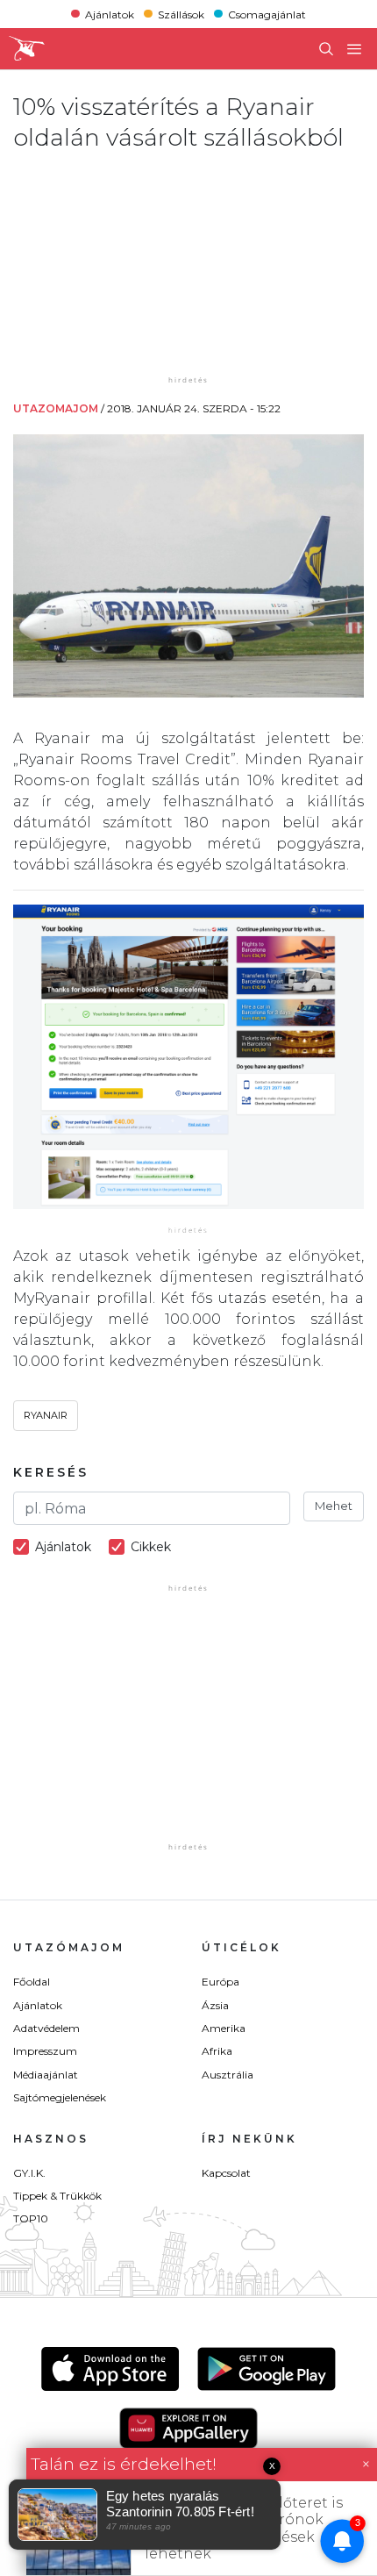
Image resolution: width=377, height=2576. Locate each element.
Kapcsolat (226, 2173)
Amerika (224, 2028)
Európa (221, 1982)
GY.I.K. (29, 2173)
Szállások (181, 14)
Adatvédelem (46, 2028)
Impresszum (45, 2051)
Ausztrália (228, 2075)
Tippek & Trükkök (57, 2196)
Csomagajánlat (267, 14)
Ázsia (215, 2005)
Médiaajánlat (46, 2075)
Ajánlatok (110, 14)
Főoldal (32, 1982)
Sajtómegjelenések (60, 2097)
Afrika (217, 2051)
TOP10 (31, 2218)
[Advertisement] (188, 262)
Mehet (334, 1506)
